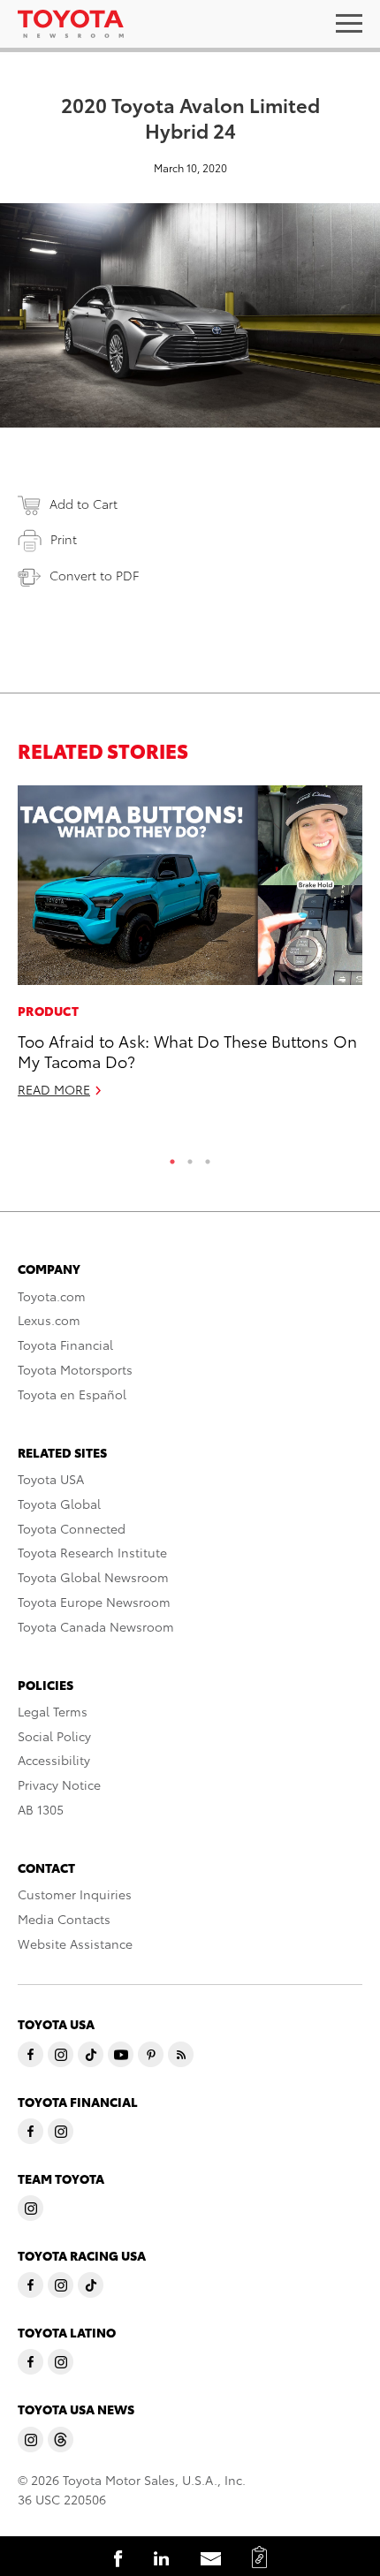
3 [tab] (208, 1157)
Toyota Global (59, 1504)
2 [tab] (190, 1157)
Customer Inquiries (75, 1894)
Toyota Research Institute (92, 1552)
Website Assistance (75, 1943)
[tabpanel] (190, 949)
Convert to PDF (94, 575)
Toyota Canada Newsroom (96, 1626)
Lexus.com (49, 1320)
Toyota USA (51, 1479)
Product (48, 1011)
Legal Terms (53, 1711)
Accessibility (54, 1760)
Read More (54, 1089)
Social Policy (54, 1736)
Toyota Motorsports (75, 1369)
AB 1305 (41, 1809)
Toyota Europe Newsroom (94, 1602)
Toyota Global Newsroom (93, 1577)
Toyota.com (52, 1296)
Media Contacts (64, 1919)
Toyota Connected (72, 1528)
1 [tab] (172, 1157)
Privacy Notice (59, 1784)
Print (64, 539)
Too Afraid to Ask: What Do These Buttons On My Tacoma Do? (187, 1050)
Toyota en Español (72, 1394)
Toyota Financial (65, 1345)
